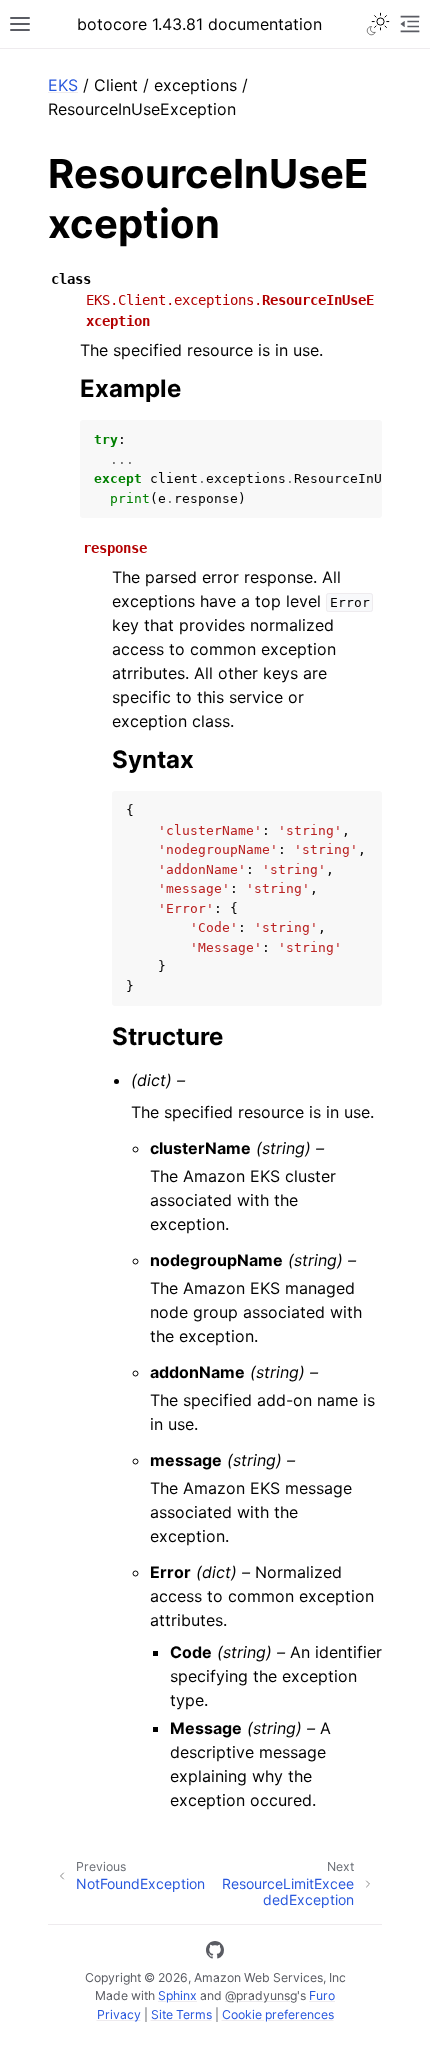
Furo (322, 1995)
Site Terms (181, 2014)
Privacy (119, 2014)
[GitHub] (215, 1953)
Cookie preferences (278, 2014)
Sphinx (177, 1995)
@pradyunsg (261, 1995)
